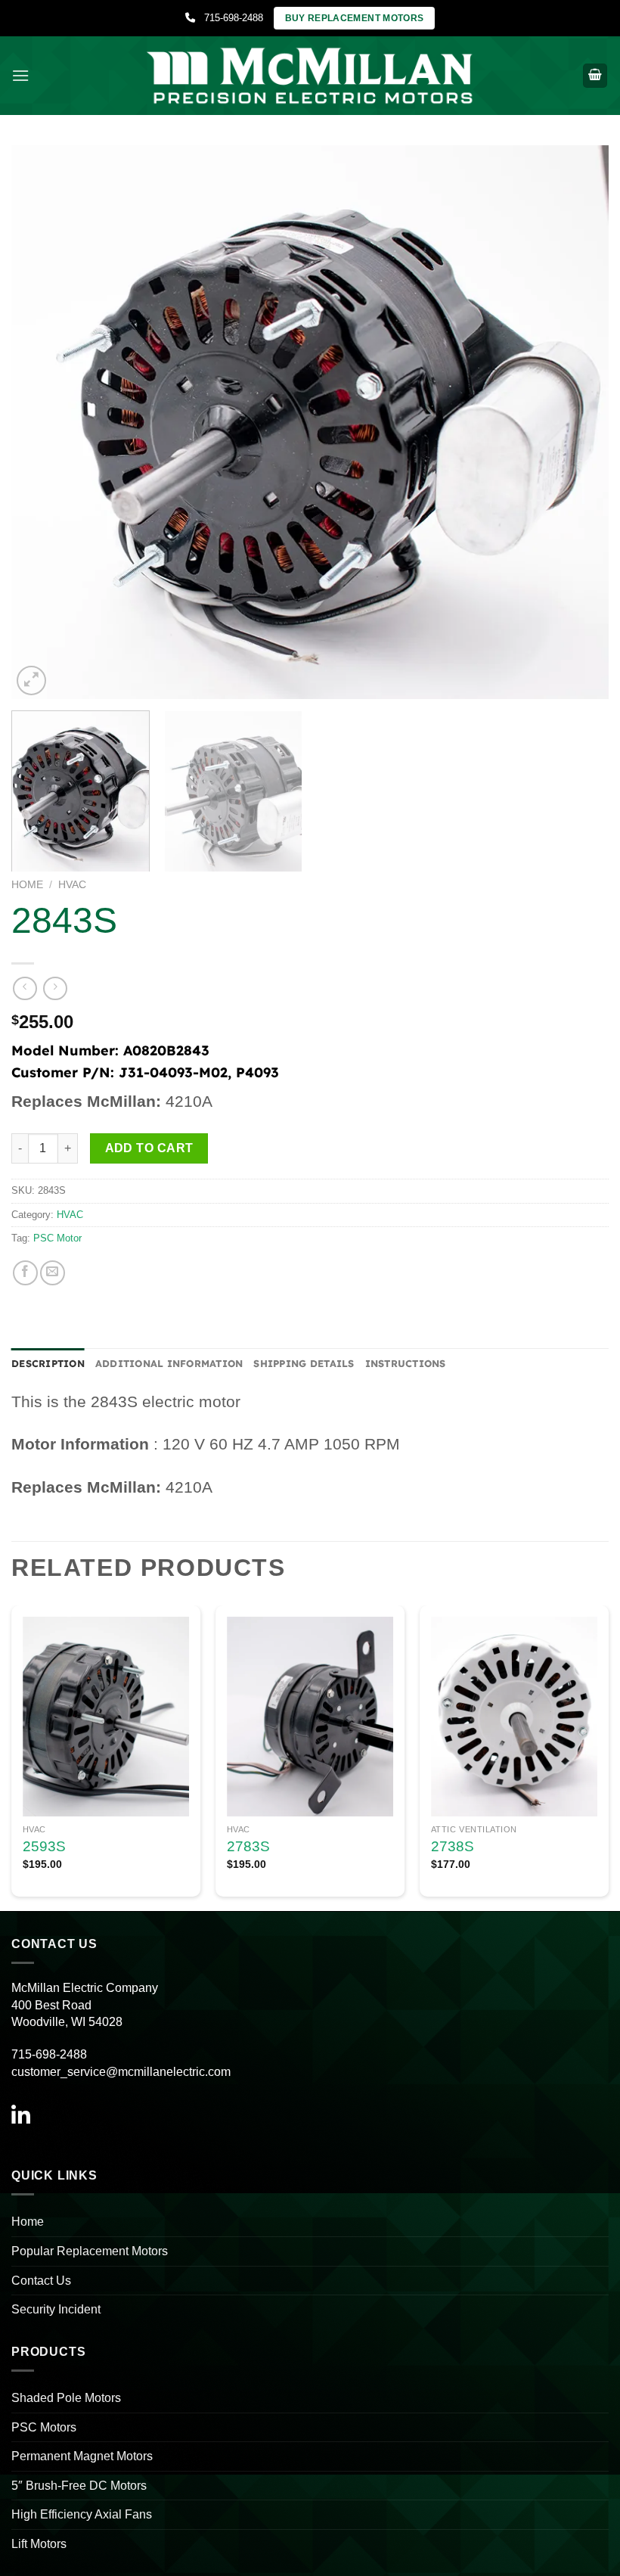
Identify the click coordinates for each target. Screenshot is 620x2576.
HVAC (72, 885)
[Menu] (20, 75)
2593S (44, 1846)
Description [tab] (48, 1363)
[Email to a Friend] (53, 1273)
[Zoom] (31, 681)
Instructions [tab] (406, 1363)
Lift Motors (39, 2544)
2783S (248, 1846)
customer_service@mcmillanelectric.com (121, 2072)
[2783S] (310, 1717)
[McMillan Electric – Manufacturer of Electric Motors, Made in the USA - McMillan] (310, 75)
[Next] (578, 422)
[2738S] (514, 1717)
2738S (453, 1846)
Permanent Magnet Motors (82, 2456)
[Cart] (595, 76)
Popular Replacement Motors (90, 2251)
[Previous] (42, 422)
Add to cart (149, 1148)
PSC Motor (57, 1238)
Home (27, 885)
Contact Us (41, 2281)
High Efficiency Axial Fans (82, 2514)
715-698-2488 (229, 18)
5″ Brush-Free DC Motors (79, 2486)
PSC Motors (44, 2427)
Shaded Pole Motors (66, 2398)
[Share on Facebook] (25, 1273)
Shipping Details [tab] (304, 1363)
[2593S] (106, 1717)
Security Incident (56, 2309)
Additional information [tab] (169, 1363)
